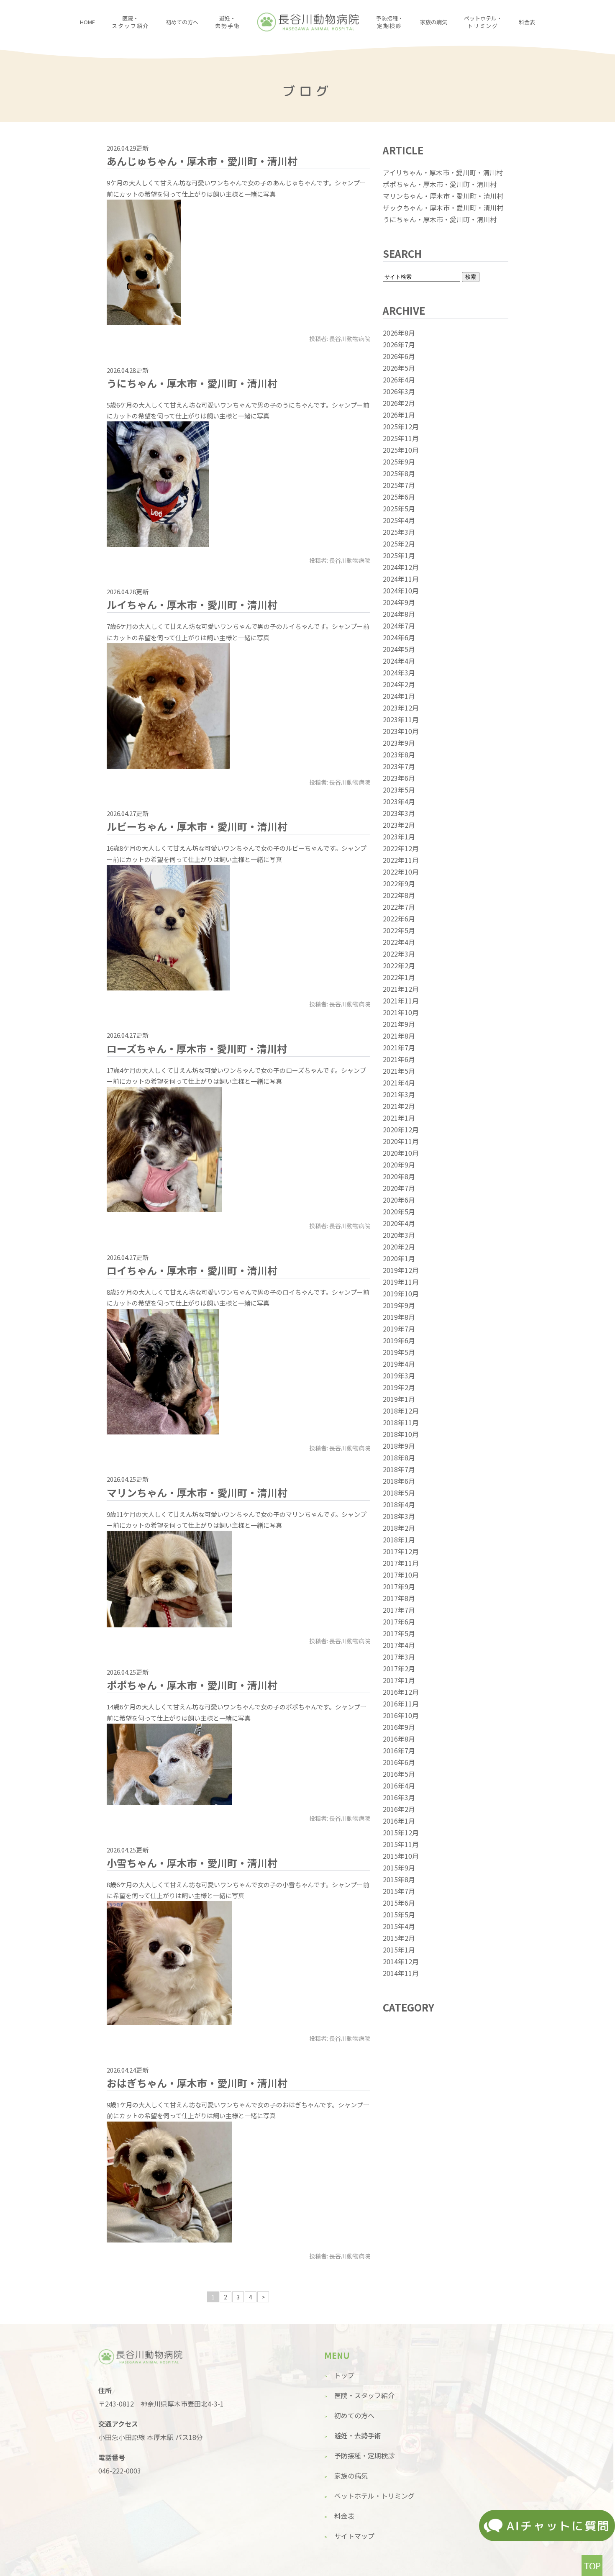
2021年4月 (399, 1083)
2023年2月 (399, 825)
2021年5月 (399, 1071)
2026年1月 (399, 415)
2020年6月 (399, 1200)
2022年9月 (399, 883)
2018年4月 (399, 1504)
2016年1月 (399, 1821)
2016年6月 (399, 1762)
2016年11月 (401, 1704)
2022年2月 (399, 965)
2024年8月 (399, 614)
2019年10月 (401, 1293)
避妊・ (227, 22)
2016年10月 (401, 1715)
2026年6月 (399, 356)
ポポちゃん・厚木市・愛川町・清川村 (192, 1685)
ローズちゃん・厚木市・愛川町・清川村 (197, 1048)
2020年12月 (401, 1129)
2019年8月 (399, 1317)
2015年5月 (399, 1914)
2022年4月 (399, 942)
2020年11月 (401, 1141)
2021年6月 (399, 1059)
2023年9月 (399, 743)
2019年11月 (401, 1282)
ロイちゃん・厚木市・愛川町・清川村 (192, 1270)
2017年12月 (401, 1551)
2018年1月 (399, 1539)
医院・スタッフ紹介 (364, 2395)
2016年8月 (399, 1739)
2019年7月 (399, 1329)
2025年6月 (399, 497)
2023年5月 (399, 790)
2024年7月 (399, 626)
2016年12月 (401, 1692)
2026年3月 (399, 391)
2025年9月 (399, 462)
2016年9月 (399, 1727)
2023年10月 (401, 731)
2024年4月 (399, 661)
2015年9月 (399, 1868)
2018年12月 (401, 1411)
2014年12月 (401, 1961)
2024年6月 (399, 637)
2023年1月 (399, 836)
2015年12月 (401, 1832)
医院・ (130, 22)
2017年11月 (401, 1563)
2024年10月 (401, 590)
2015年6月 (399, 1903)
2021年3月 (399, 1094)
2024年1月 (399, 696)
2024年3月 (399, 672)
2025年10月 (401, 450)
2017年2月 (399, 1668)
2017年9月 (399, 1586)
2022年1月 (399, 977)
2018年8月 (399, 1457)
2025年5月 (399, 508)
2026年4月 (399, 380)
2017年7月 (399, 1610)
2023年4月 (399, 801)
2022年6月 (399, 919)
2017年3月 (399, 1657)
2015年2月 (399, 1938)
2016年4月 (399, 1786)
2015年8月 (399, 1879)
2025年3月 (399, 532)
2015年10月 (401, 1856)
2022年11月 (401, 860)
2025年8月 (399, 473)
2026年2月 (399, 403)
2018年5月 (399, 1493)
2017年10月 (401, 1575)
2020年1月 (399, 1258)
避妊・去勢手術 (358, 2435)
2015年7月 (399, 1891)
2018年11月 (401, 1422)
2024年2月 (399, 684)
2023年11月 (401, 719)
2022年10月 (401, 872)
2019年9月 (399, 1305)
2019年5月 (399, 1352)
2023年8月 (399, 754)
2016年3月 (399, 1797)
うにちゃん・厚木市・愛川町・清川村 (192, 383)
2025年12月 (401, 426)
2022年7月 (399, 907)
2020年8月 (399, 1176)
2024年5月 (399, 649)
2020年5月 (399, 1211)
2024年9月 (399, 602)
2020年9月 (399, 1165)
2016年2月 (399, 1809)
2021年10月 (401, 1012)
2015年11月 (401, 1844)
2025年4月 (399, 520)
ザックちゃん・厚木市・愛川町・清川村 (443, 208)
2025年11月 (401, 438)
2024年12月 (401, 567)
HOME (87, 22)
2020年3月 (399, 1235)
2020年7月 (399, 1188)
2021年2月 (399, 1106)
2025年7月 (399, 485)
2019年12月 (401, 1270)
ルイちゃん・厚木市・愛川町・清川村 (192, 604)
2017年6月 (399, 1622)
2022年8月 (399, 895)
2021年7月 (399, 1047)
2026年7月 (399, 344)
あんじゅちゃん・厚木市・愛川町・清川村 (202, 161)
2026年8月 (399, 333)
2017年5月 (399, 1633)
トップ (344, 2375)
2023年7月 (399, 766)
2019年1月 (399, 1399)
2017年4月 (399, 1645)
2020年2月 (399, 1247)
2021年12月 (401, 989)
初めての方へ (182, 22)
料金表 (527, 22)
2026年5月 (399, 368)
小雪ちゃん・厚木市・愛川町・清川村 (192, 1863)
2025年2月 (399, 544)
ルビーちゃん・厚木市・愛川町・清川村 (197, 826)
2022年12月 (401, 848)
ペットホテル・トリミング (374, 2496)
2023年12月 (401, 708)
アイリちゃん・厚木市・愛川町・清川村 (443, 172)
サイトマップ (354, 2536)
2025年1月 (399, 555)
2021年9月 (399, 1024)
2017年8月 (399, 1598)
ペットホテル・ (483, 22)
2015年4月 (399, 1926)
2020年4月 (399, 1223)
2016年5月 (399, 1774)
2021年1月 (399, 1118)
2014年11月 (401, 1973)
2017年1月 (399, 1680)
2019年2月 (399, 1387)
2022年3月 (399, 954)
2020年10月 (401, 1153)
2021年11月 (401, 1001)
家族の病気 (434, 22)
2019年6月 (399, 1340)
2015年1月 (399, 1950)
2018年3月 (399, 1516)
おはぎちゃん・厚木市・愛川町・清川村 (197, 2083)
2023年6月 (399, 778)
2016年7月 (399, 1750)
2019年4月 (399, 1364)
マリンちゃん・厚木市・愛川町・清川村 (197, 1492)
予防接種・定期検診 (364, 2455)
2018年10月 (401, 1434)
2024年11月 (401, 579)
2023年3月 (399, 813)
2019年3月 (399, 1375)
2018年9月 (399, 1446)
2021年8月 (399, 1036)
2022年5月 (399, 930)
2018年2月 (399, 1528)
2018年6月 (399, 1481)
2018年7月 (399, 1469)
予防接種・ (390, 22)
